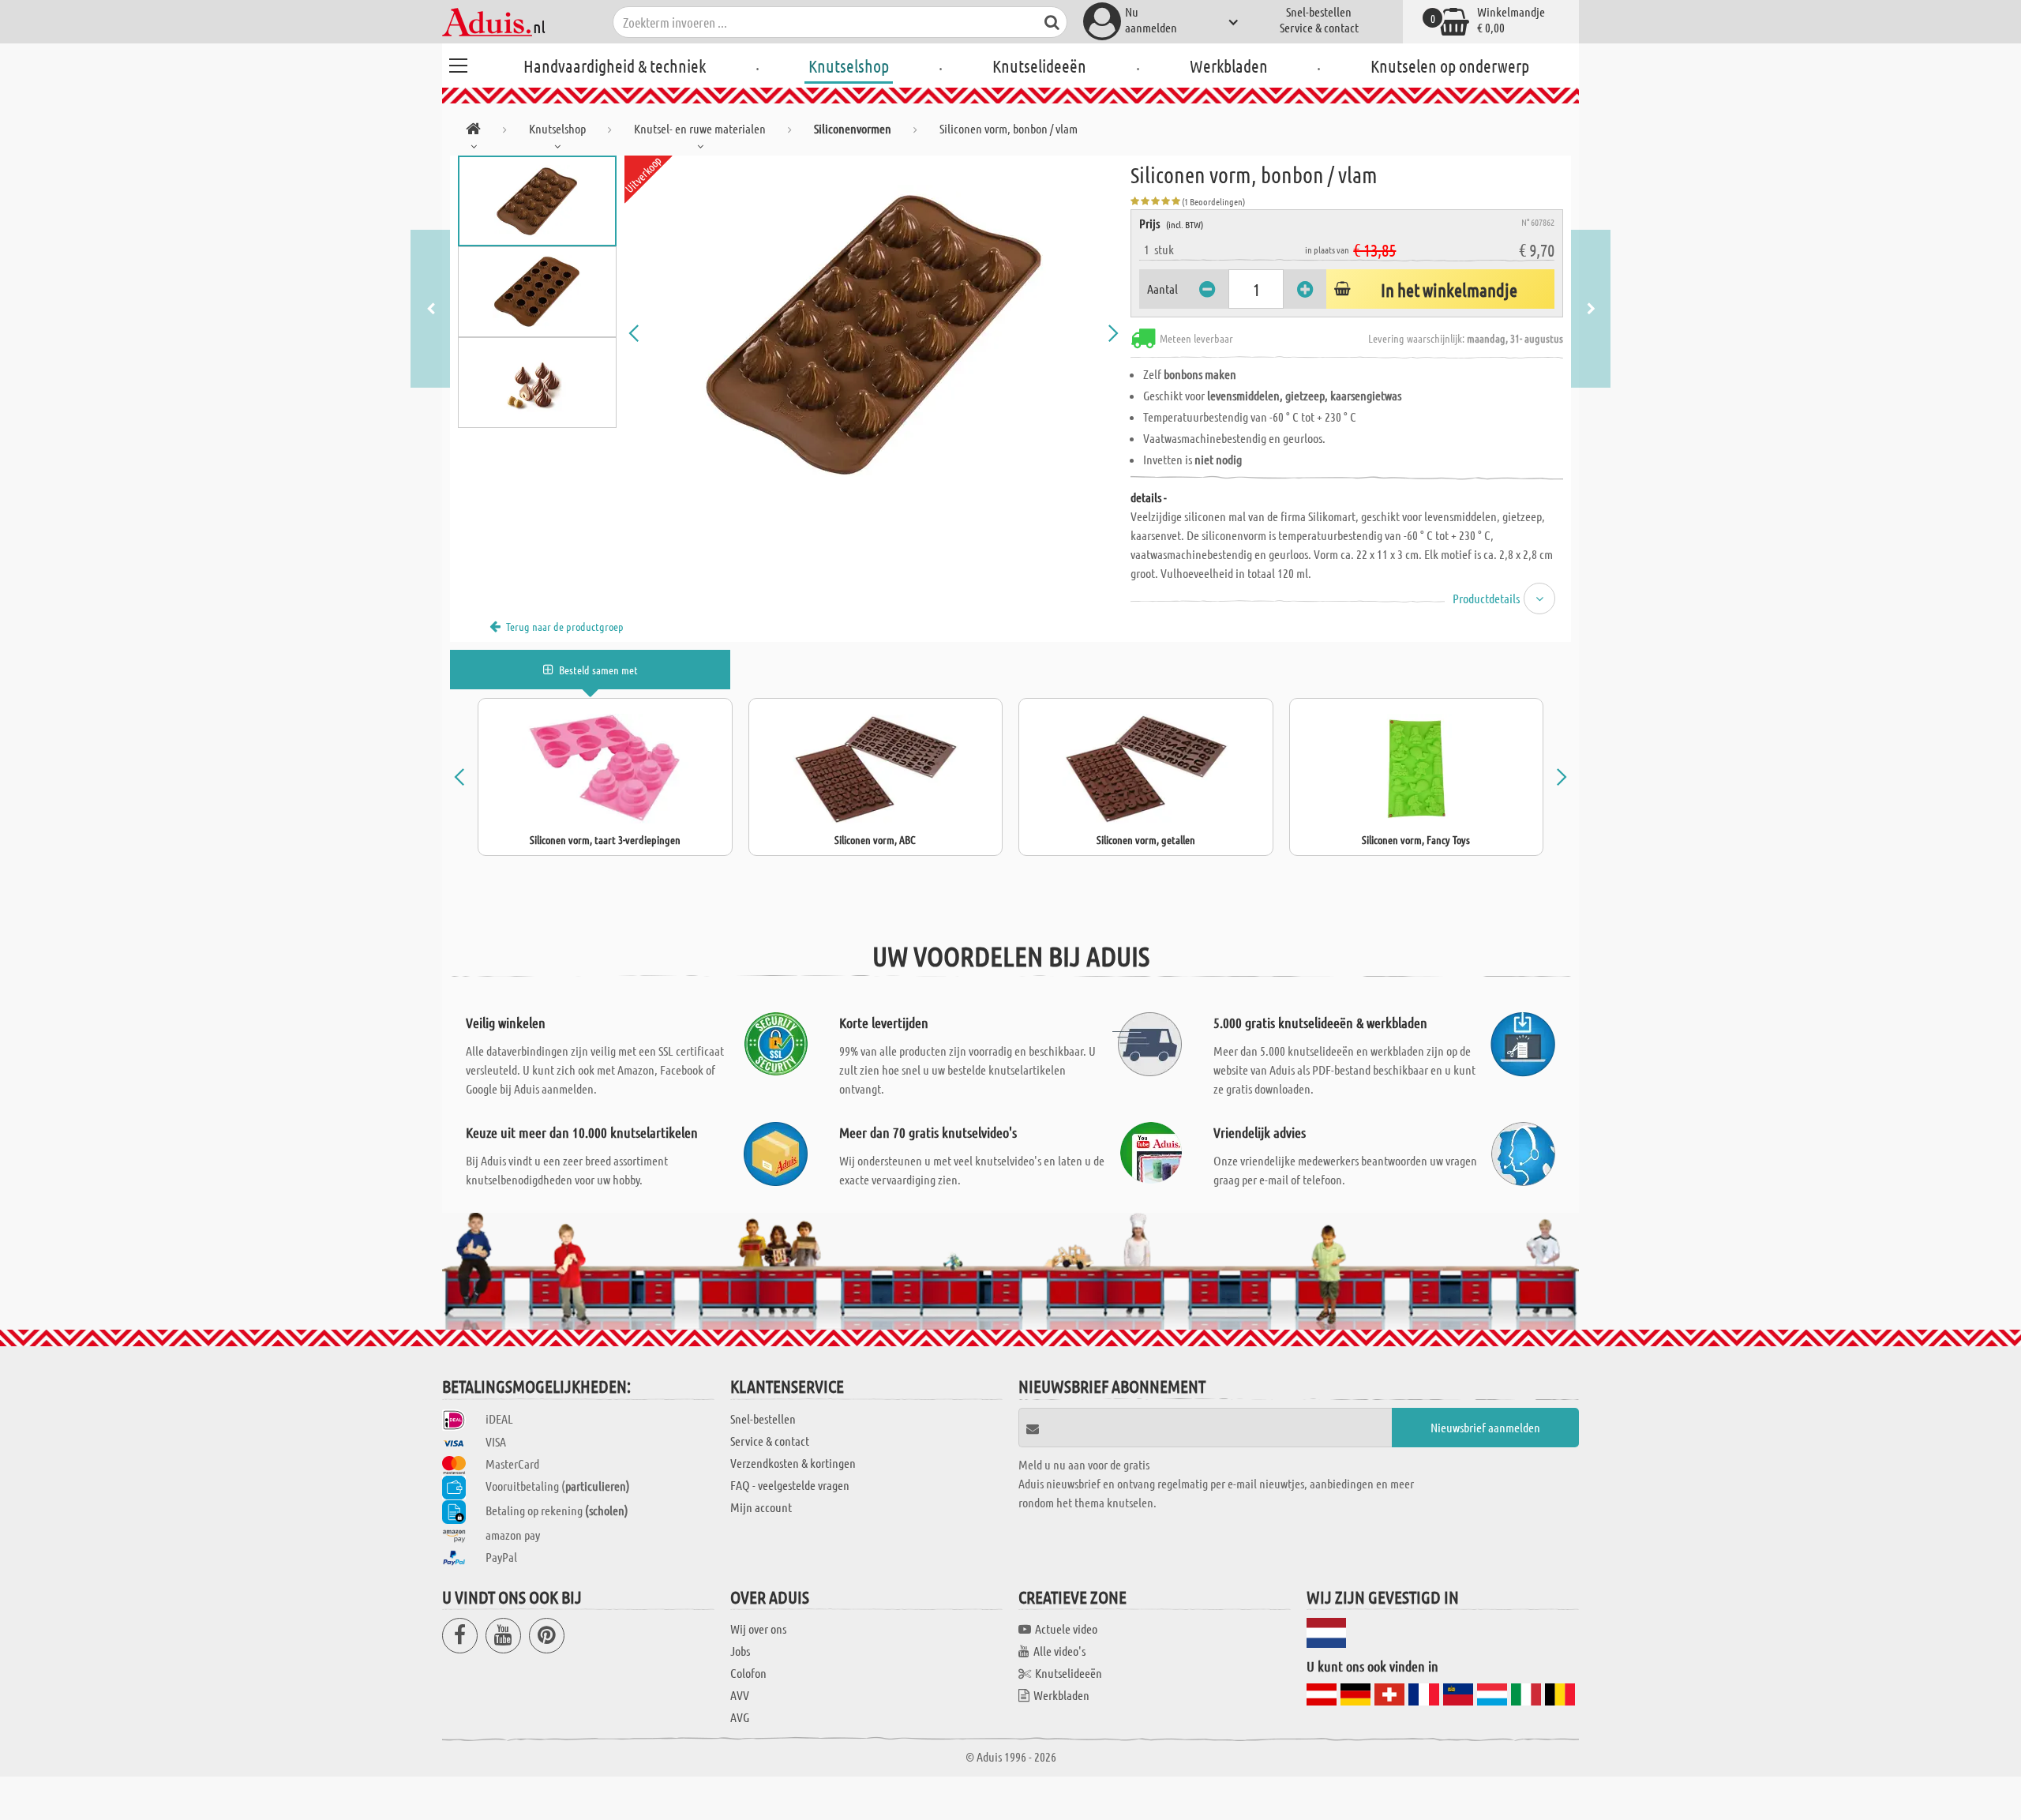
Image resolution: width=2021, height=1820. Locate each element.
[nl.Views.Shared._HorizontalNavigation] (473, 131)
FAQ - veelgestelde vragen (790, 1485)
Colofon (748, 1673)
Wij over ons (758, 1629)
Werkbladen (1229, 66)
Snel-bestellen (1319, 11)
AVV (740, 1695)
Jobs (740, 1651)
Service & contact (1319, 27)
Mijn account (761, 1507)
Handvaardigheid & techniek (615, 66)
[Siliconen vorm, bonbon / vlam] (874, 333)
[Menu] (458, 63)
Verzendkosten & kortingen (793, 1463)
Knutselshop (849, 66)
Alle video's (1059, 1651)
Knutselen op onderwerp (1450, 66)
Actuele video (1066, 1629)
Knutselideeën (1039, 66)
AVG (740, 1717)
